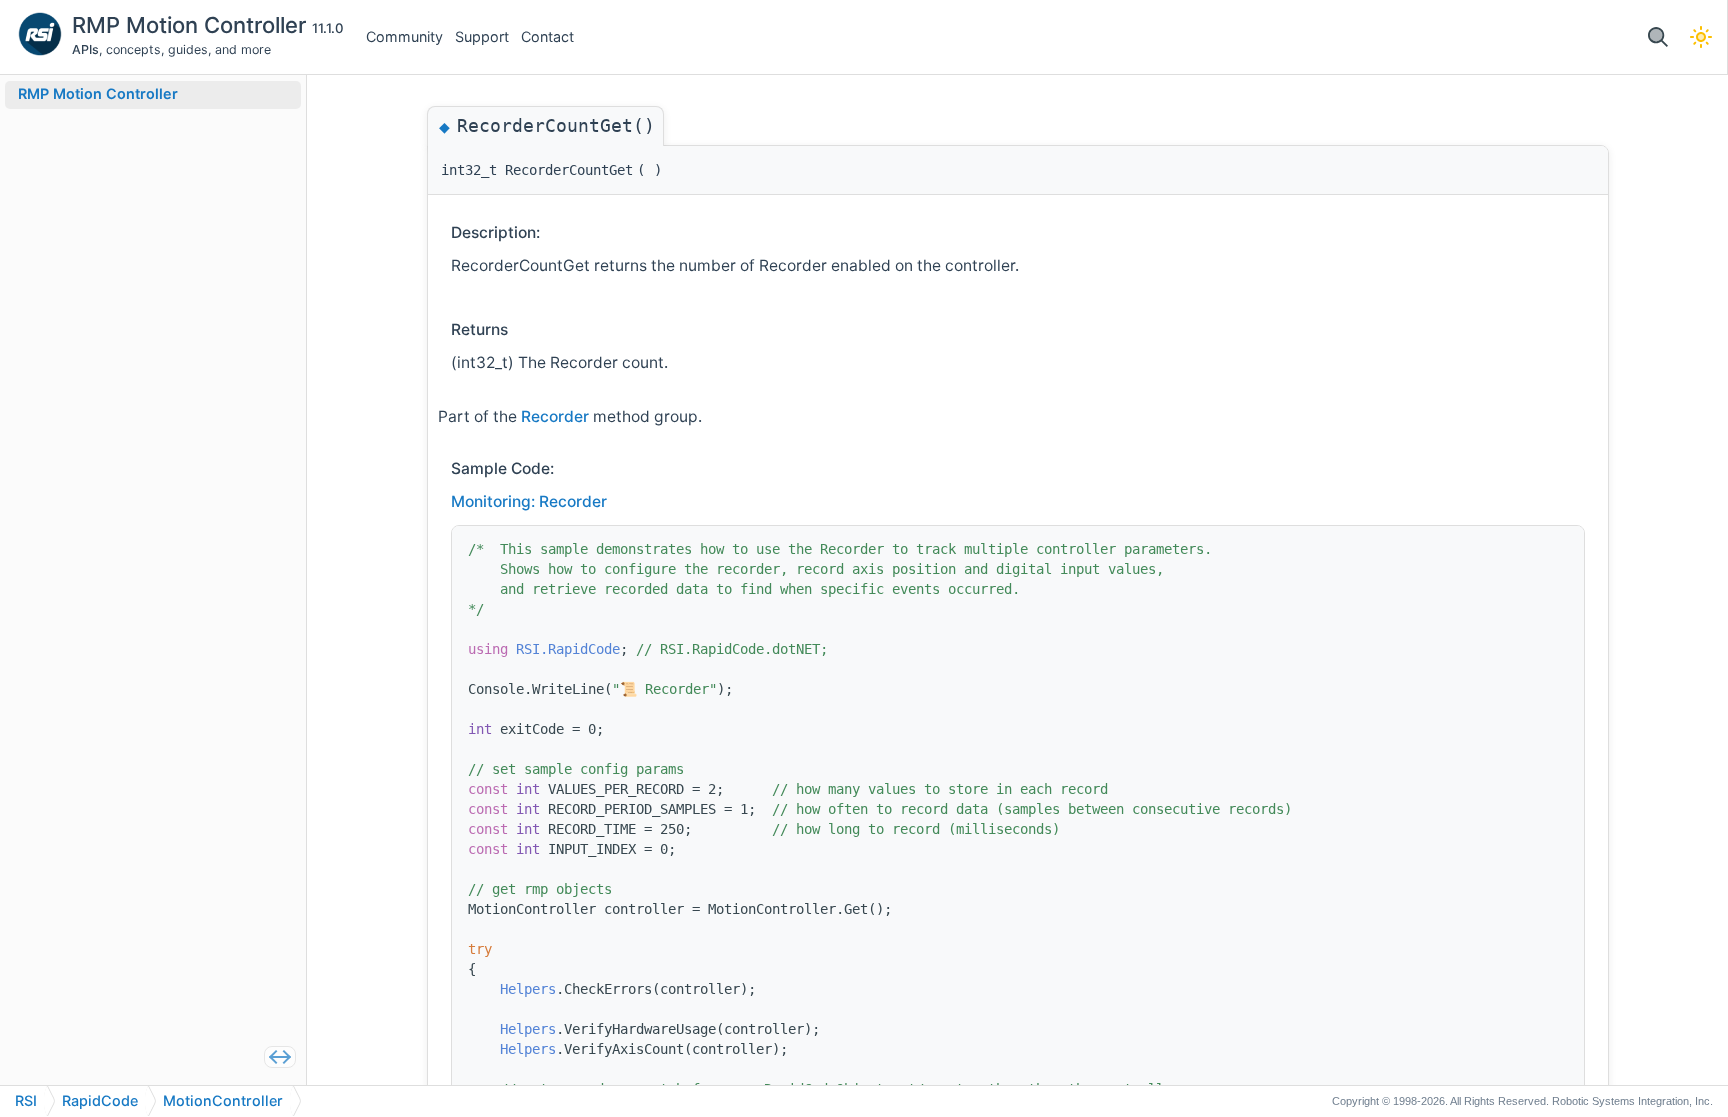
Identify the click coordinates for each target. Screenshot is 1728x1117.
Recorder (557, 416)
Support (482, 36)
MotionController (223, 1100)
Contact (547, 36)
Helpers (528, 989)
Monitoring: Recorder (529, 501)
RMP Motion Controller (192, 25)
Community (404, 36)
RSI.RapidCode (568, 649)
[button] (1657, 37)
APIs (85, 49)
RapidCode (100, 1100)
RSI (26, 1100)
